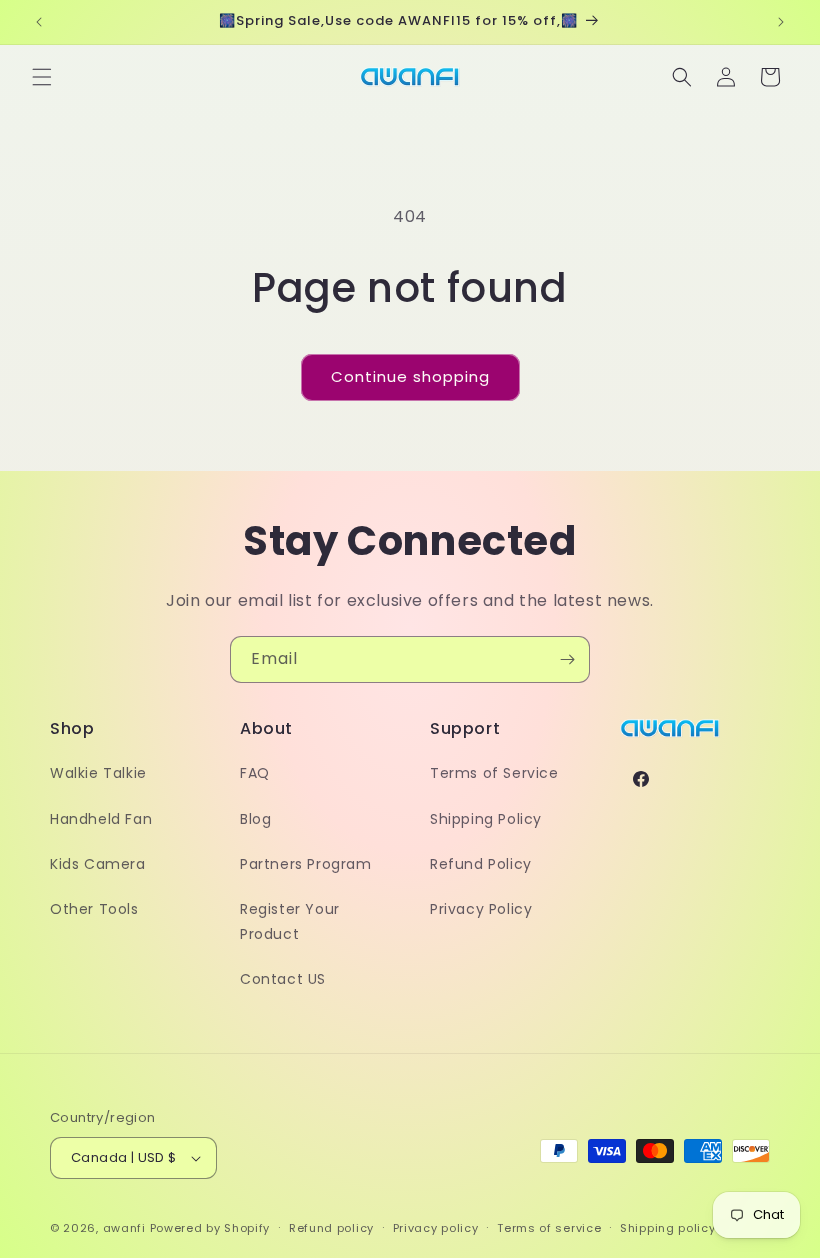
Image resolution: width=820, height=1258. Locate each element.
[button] (42, 77)
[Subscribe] (567, 659)
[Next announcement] (781, 22)
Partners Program (306, 864)
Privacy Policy (481, 909)
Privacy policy (436, 1228)
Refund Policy (481, 864)
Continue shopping (410, 376)
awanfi (124, 1228)
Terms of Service (494, 773)
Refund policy (331, 1228)
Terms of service (549, 1228)
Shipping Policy (486, 819)
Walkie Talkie (98, 773)
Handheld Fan (101, 819)
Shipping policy (668, 1228)
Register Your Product (290, 921)
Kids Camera (98, 864)
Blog (255, 819)
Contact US (283, 979)
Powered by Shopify (210, 1228)
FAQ (255, 773)
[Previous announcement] (39, 22)
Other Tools (94, 909)
